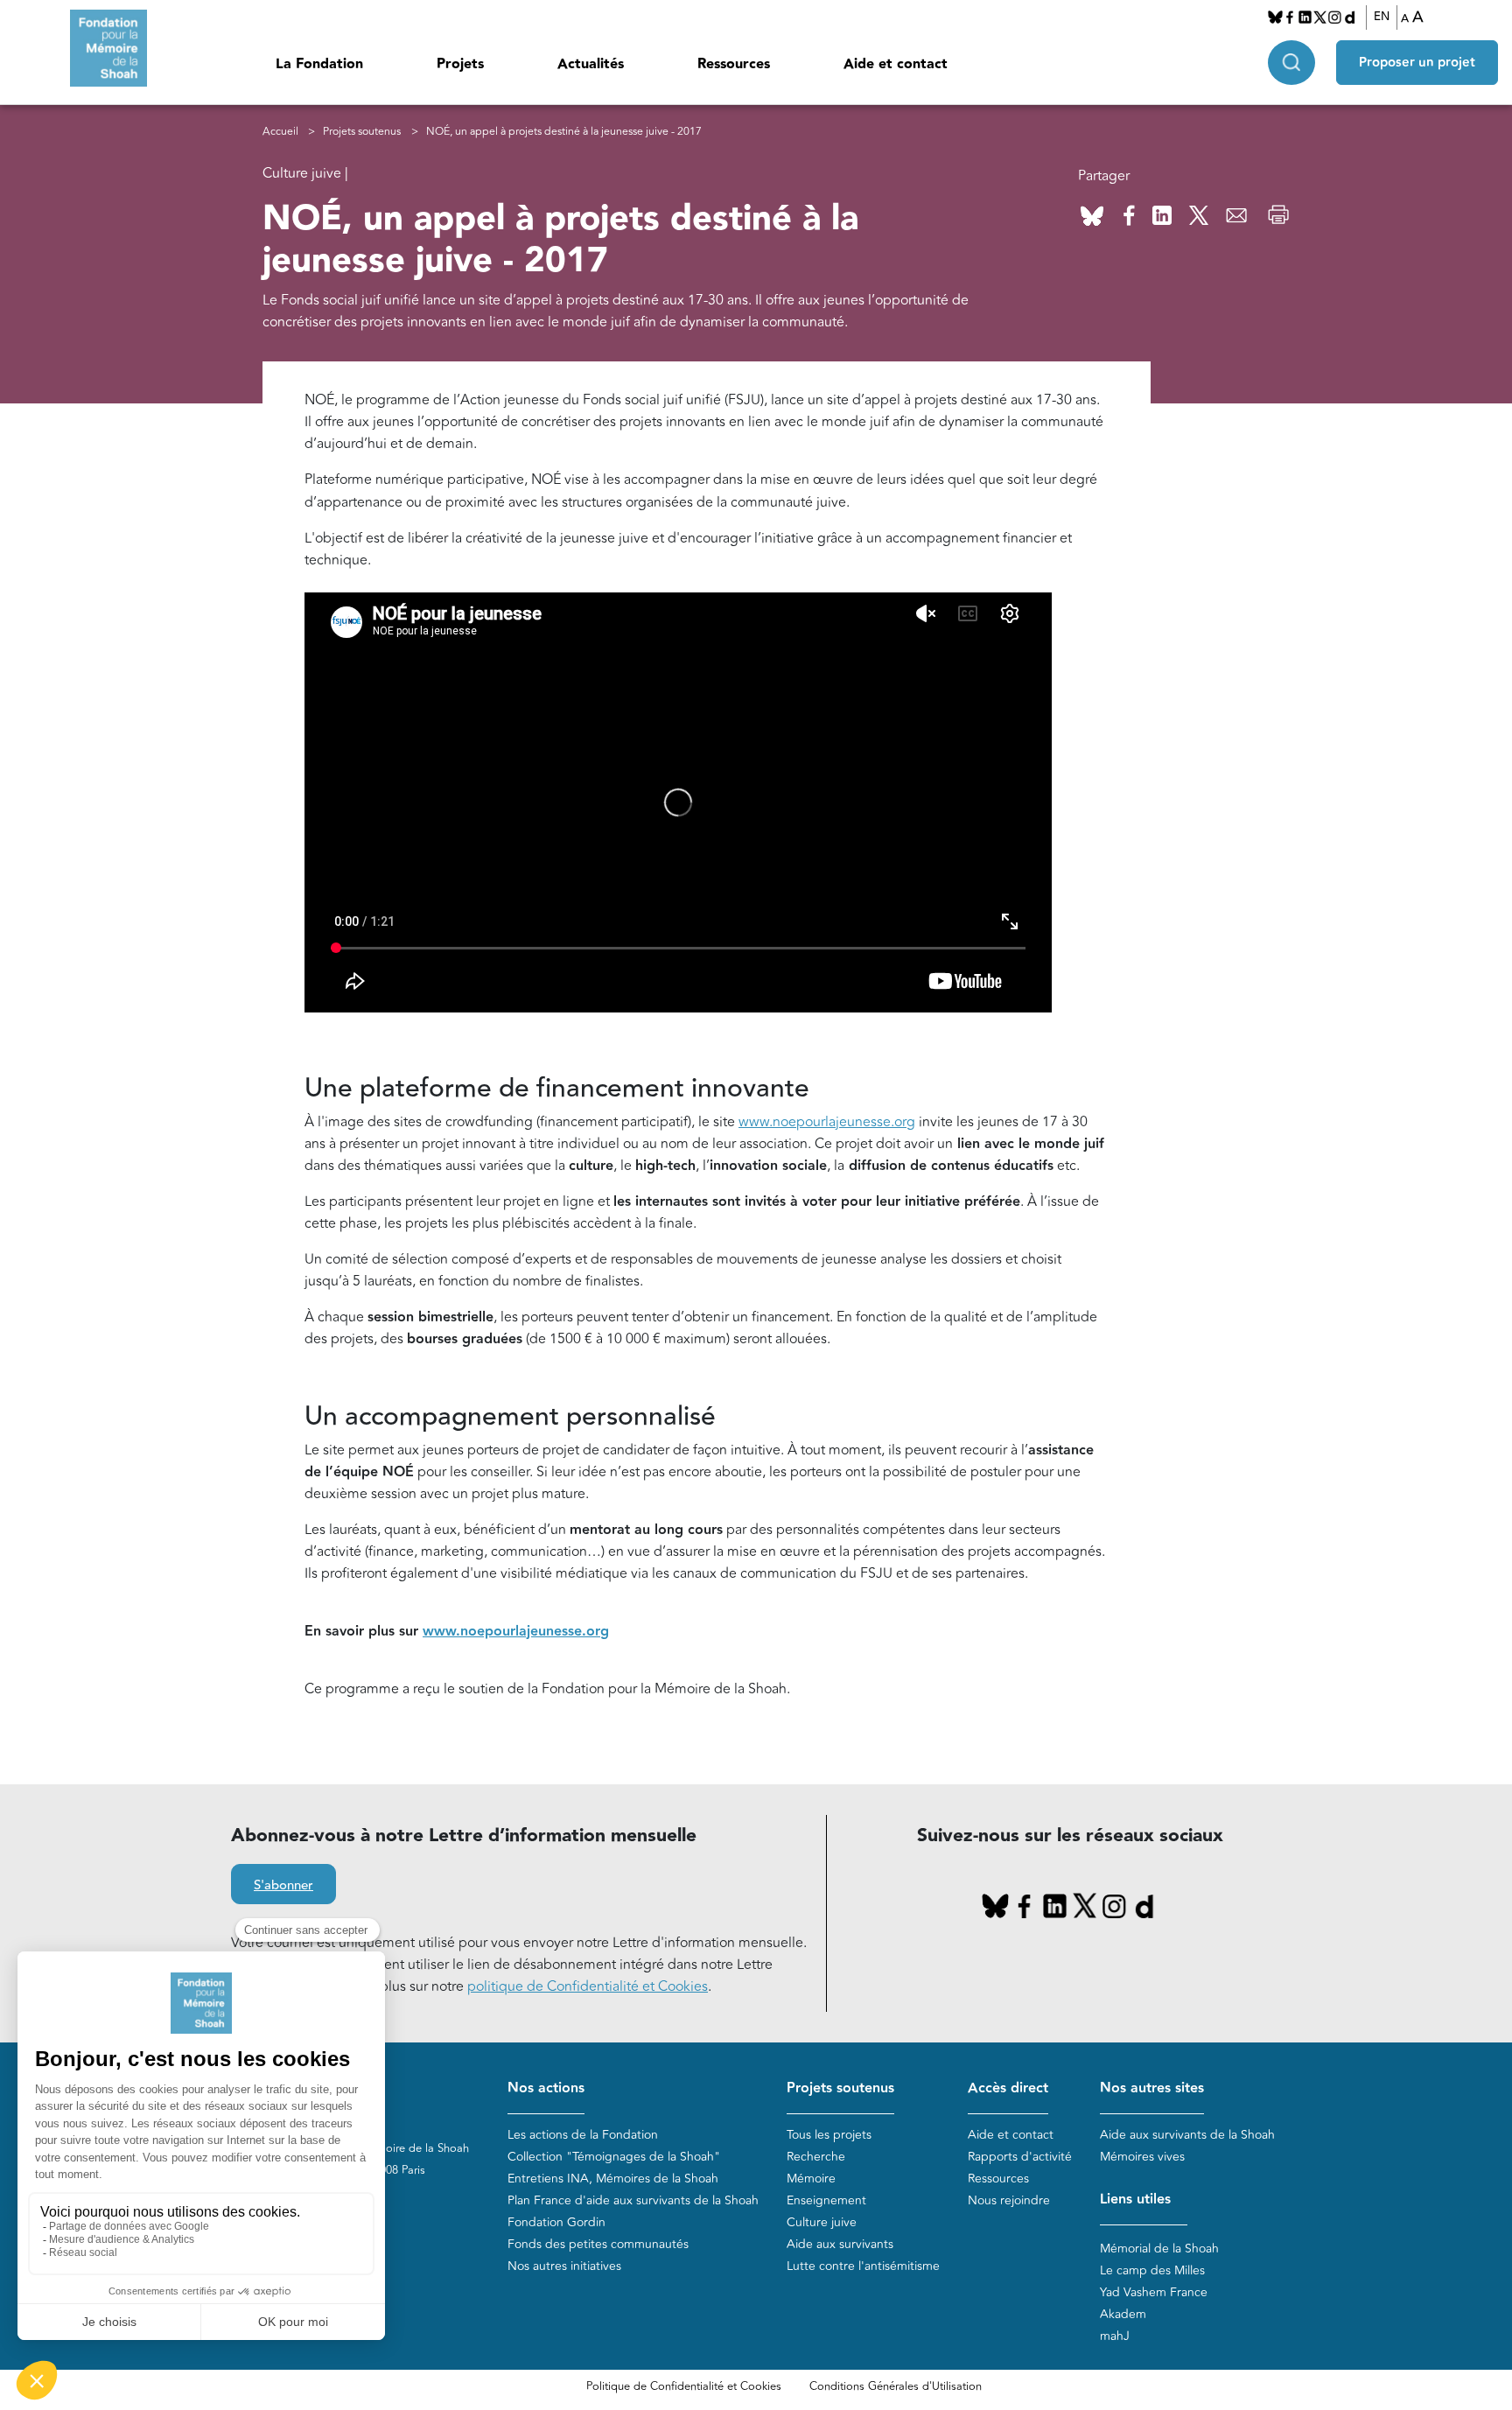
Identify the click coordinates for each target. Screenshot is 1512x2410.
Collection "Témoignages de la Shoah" (614, 2157)
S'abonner (283, 1885)
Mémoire (811, 2179)
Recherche (816, 2157)
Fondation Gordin (556, 2222)
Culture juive (822, 2222)
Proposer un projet (1417, 63)
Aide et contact (896, 64)
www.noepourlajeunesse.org (827, 1122)
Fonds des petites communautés (598, 2244)
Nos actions (546, 2088)
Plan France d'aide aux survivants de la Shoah (633, 2200)
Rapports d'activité (1020, 2157)
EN (1382, 17)
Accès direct (1008, 2088)
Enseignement (826, 2200)
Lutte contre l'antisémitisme (863, 2266)
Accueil (280, 132)
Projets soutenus (362, 132)
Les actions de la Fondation (583, 2135)
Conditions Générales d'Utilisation (896, 2386)
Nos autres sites (1152, 2088)
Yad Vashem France (1154, 2292)
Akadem (1123, 2314)
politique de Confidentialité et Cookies (588, 1986)
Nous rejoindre (1009, 2200)
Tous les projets (829, 2135)
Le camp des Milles (1152, 2270)
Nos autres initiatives (564, 2266)
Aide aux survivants (840, 2244)
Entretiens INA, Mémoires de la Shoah (613, 2179)
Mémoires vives (1142, 2157)
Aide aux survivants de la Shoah (1187, 2135)
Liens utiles (1135, 2200)
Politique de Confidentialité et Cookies (684, 2386)
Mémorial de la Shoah (1159, 2249)
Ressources (734, 64)
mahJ (1115, 2336)
